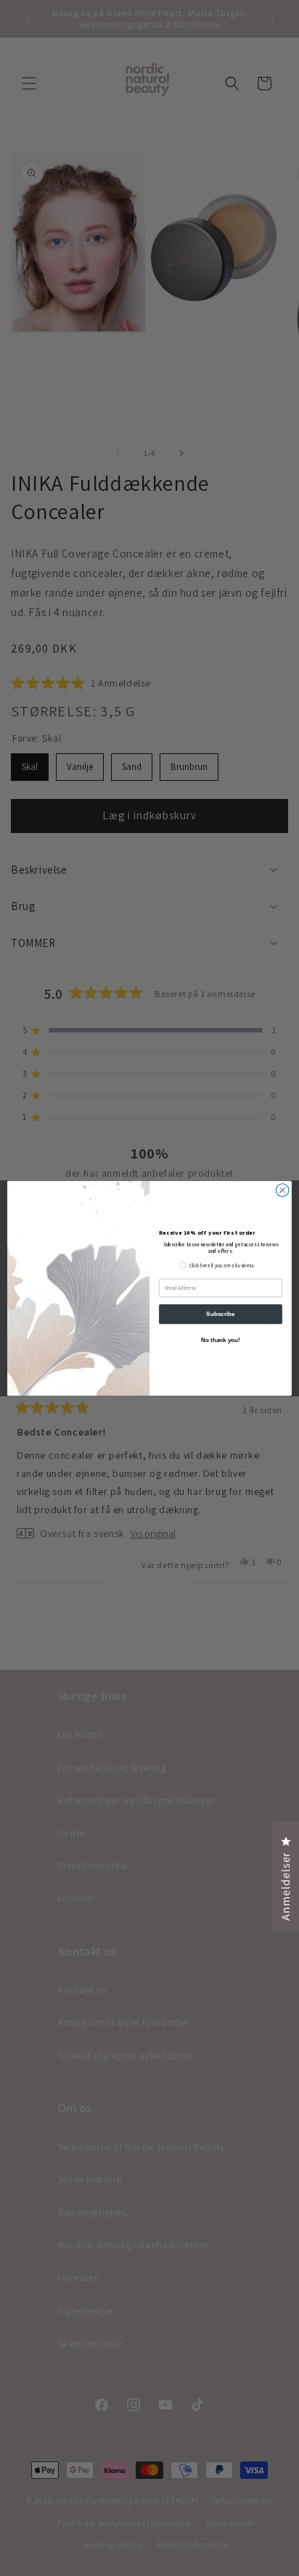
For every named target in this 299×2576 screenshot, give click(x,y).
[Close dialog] (282, 1190)
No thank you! (221, 1340)
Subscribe (220, 1314)
